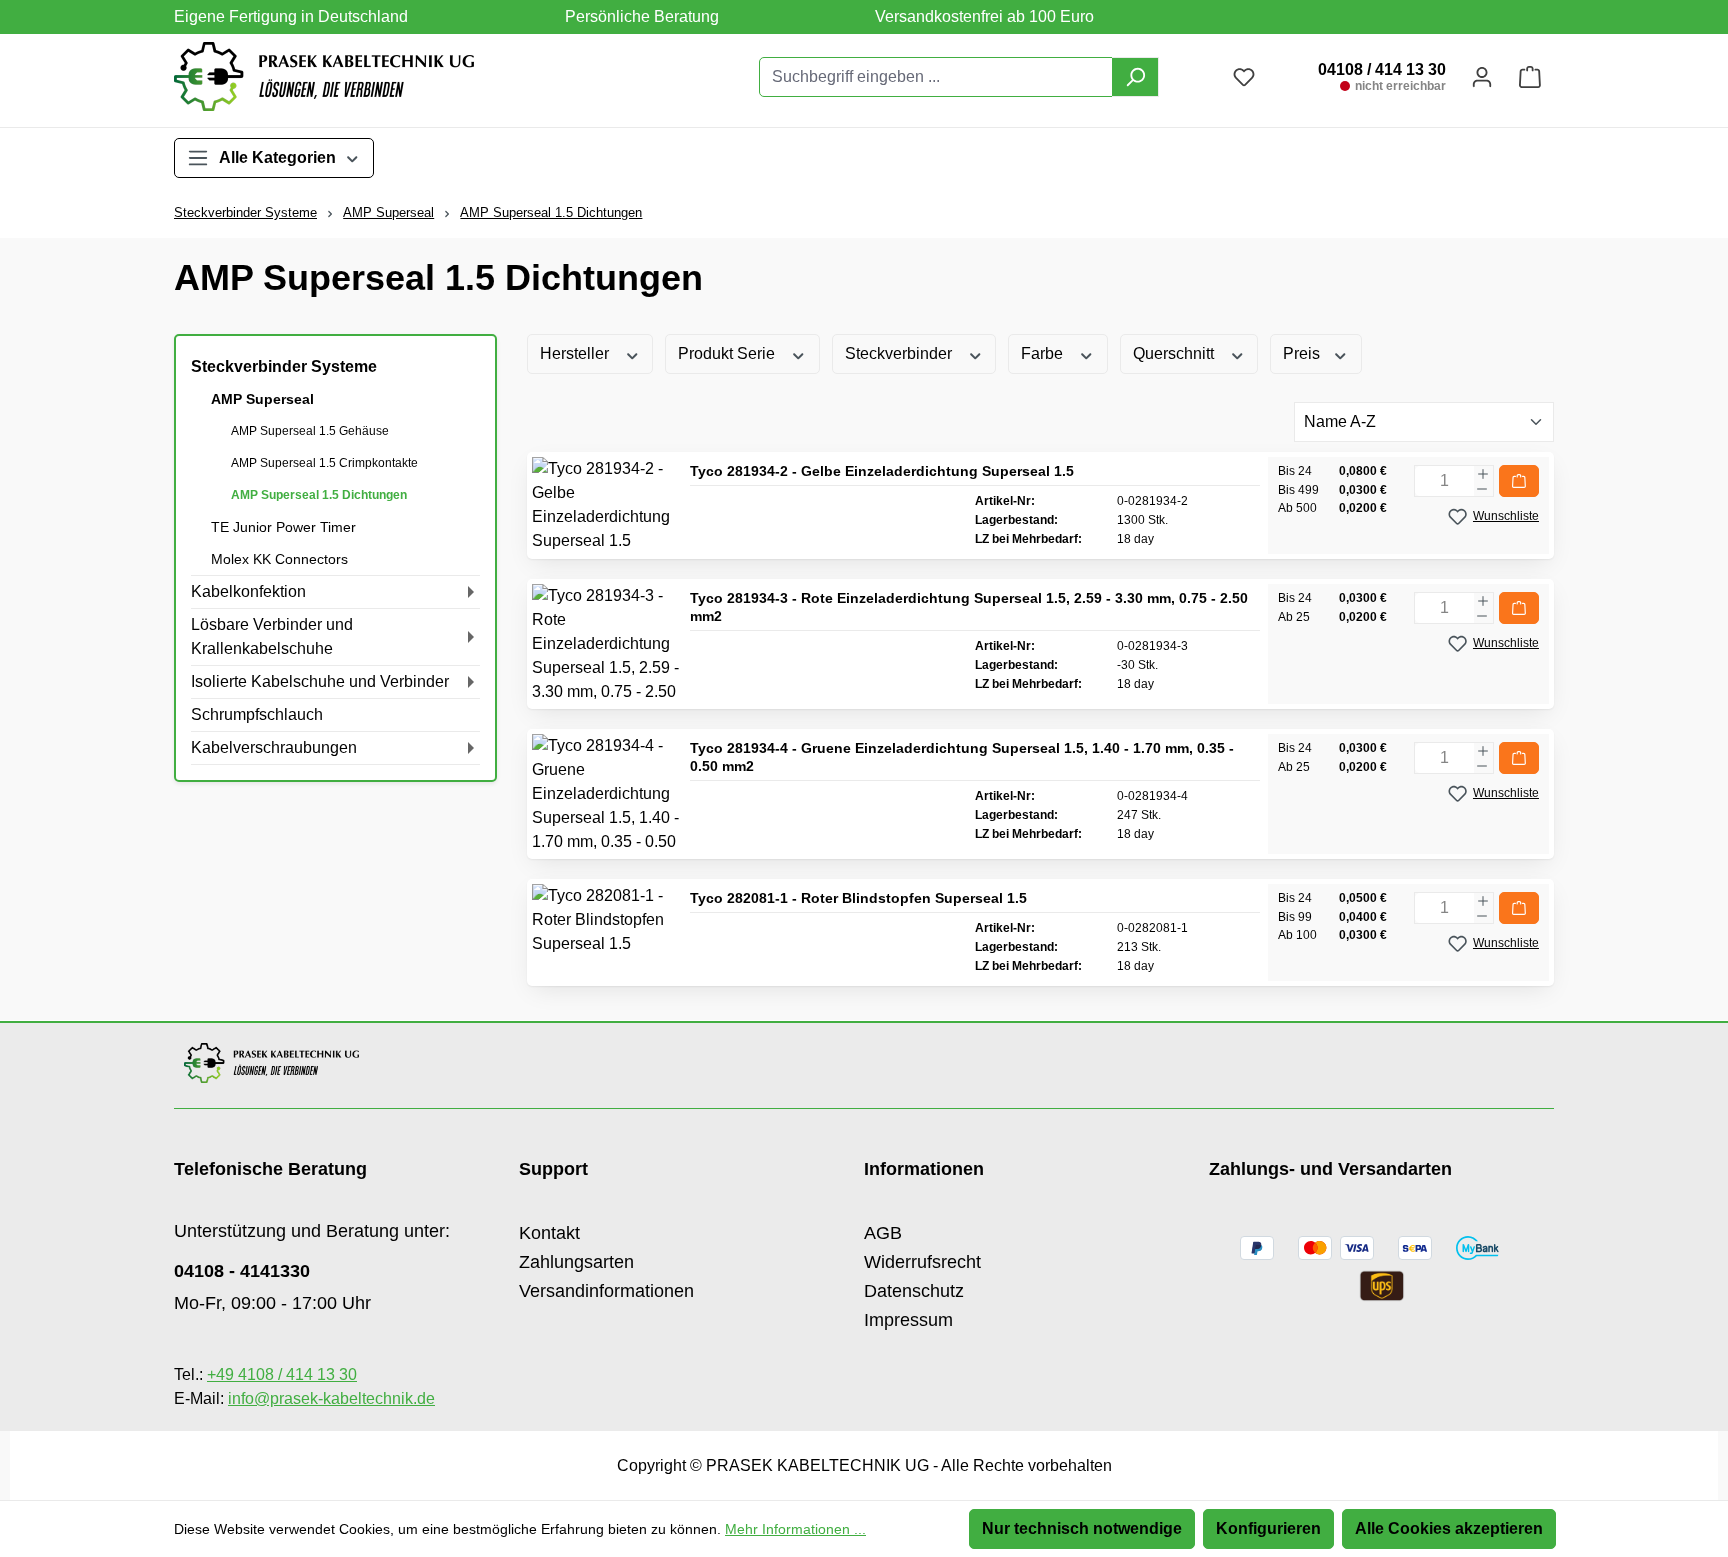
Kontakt (549, 1233)
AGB (883, 1233)
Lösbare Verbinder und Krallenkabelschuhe (272, 636)
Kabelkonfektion (248, 591)
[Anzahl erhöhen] (1483, 473)
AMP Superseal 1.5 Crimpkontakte (324, 463)
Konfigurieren (1268, 1528)
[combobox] (936, 77)
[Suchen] (1135, 77)
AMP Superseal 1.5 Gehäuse (310, 431)
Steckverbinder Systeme (284, 366)
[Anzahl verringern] (1482, 488)
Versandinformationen (606, 1291)
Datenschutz (914, 1291)
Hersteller (576, 353)
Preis (1303, 353)
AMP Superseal (262, 399)
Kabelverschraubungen (274, 747)
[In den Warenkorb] (1519, 481)
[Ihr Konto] (1482, 77)
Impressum (908, 1320)
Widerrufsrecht (922, 1262)
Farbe (1044, 353)
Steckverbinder (900, 353)
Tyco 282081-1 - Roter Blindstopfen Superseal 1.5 (858, 898)
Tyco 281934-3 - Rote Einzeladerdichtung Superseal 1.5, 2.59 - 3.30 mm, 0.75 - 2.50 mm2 (969, 607)
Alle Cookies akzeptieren (1449, 1528)
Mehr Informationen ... (795, 1529)
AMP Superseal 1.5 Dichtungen (319, 495)
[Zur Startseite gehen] (324, 76)
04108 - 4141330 (242, 1271)
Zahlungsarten (576, 1262)
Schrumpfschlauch (257, 714)
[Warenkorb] (1530, 77)
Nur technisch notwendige (1082, 1528)
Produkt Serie (728, 353)
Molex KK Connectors (279, 559)
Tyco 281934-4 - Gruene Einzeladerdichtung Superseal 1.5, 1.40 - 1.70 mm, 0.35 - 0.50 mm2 (962, 757)
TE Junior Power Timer (283, 527)
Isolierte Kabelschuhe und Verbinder (320, 681)
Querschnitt (1175, 353)
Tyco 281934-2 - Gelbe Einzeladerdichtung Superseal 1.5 (882, 471)
